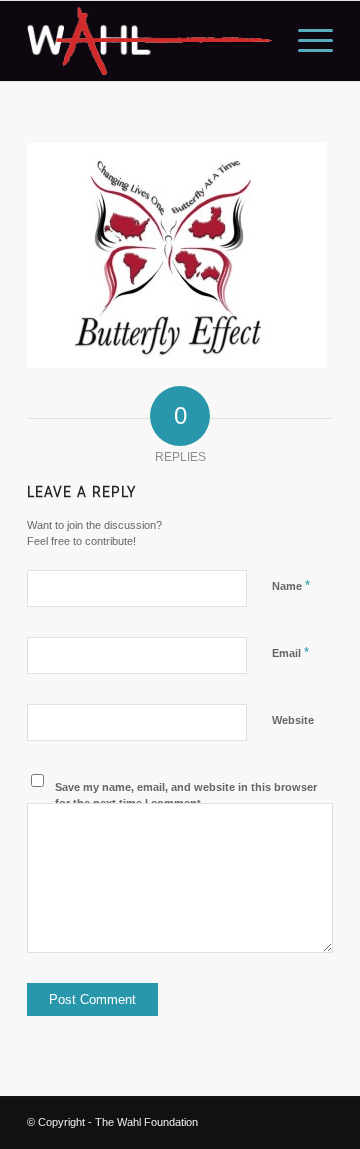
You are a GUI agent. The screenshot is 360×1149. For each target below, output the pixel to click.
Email (290, 652)
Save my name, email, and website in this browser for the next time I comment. (186, 795)
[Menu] (305, 41)
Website (293, 720)
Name (291, 585)
